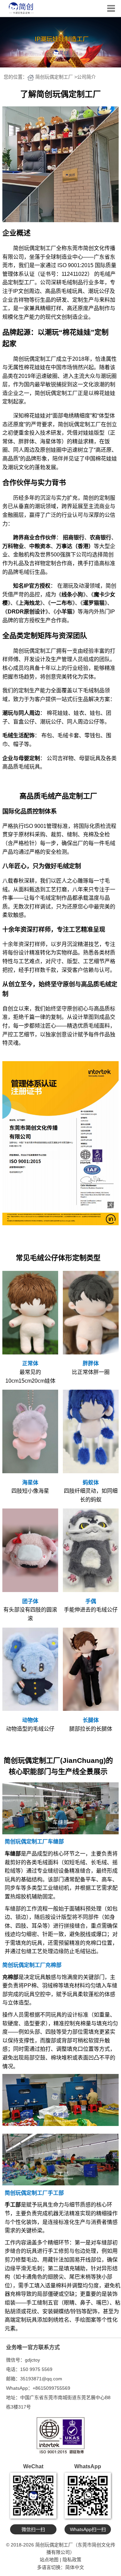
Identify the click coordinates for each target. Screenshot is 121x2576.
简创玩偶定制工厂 (54, 77)
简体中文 (75, 2567)
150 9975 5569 (36, 2369)
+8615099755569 (51, 2388)
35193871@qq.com (41, 2379)
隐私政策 (72, 2560)
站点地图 (49, 2560)
